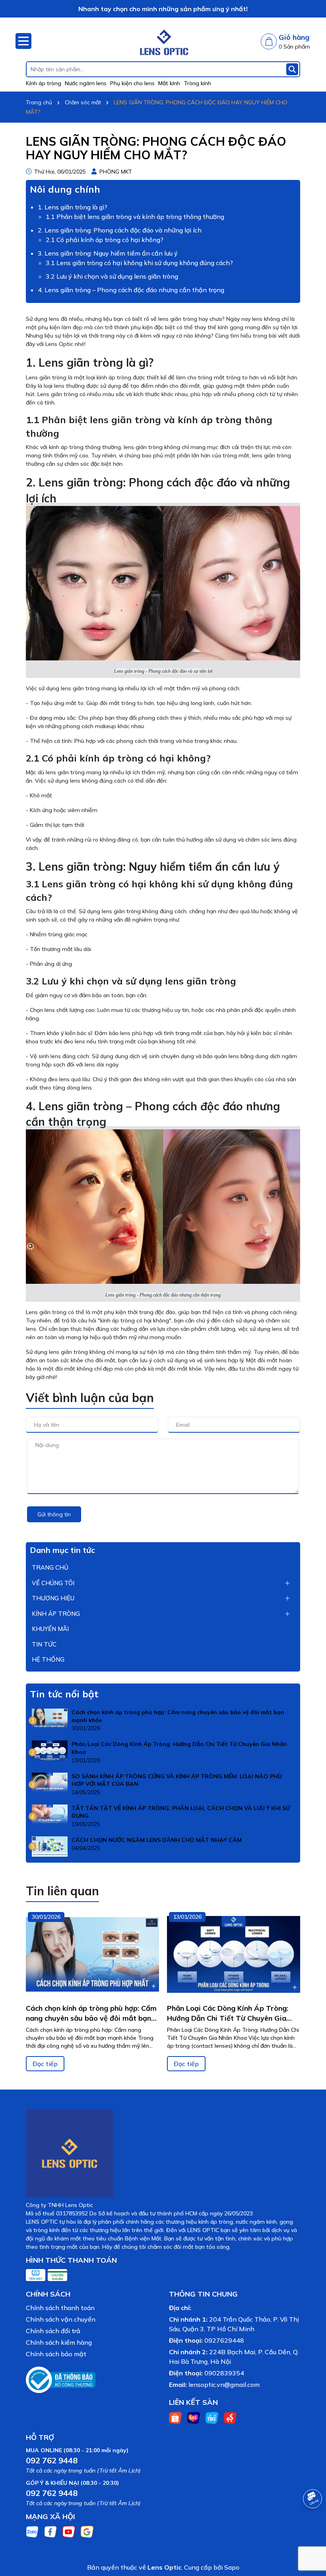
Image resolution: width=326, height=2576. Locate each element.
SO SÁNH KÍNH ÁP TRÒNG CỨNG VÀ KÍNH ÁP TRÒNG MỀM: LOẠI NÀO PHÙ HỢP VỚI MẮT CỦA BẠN (177, 1780)
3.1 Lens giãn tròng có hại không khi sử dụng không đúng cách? (139, 263)
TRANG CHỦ (50, 1567)
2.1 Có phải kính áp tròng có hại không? (105, 240)
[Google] (87, 2531)
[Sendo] (230, 2417)
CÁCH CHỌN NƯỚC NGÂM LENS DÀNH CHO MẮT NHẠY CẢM (157, 1840)
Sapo (232, 2567)
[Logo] (163, 39)
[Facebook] (50, 2531)
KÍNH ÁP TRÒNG (56, 1614)
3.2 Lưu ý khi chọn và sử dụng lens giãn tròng (112, 276)
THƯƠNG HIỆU (53, 1598)
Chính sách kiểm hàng (59, 2342)
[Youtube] (69, 2531)
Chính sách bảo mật (56, 2354)
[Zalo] (32, 2531)
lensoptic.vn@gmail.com (224, 2385)
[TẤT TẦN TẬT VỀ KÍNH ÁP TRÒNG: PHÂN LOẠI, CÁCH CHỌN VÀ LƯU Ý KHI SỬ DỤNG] (50, 1814)
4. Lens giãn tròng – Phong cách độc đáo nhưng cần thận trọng (131, 290)
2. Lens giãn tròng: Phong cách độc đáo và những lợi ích (120, 230)
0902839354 (224, 2373)
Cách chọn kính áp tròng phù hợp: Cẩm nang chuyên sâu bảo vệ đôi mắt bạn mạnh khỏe (178, 1716)
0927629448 (224, 2340)
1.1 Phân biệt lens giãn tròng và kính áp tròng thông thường (135, 217)
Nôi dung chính (65, 189)
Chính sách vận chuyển (61, 2319)
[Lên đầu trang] (310, 2528)
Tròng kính (197, 83)
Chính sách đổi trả (53, 2331)
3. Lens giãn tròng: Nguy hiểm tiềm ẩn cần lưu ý (108, 253)
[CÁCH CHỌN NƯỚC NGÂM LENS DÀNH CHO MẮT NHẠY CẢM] (50, 1846)
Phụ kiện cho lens (132, 83)
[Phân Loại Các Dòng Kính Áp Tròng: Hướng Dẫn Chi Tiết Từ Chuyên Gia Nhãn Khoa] (50, 1750)
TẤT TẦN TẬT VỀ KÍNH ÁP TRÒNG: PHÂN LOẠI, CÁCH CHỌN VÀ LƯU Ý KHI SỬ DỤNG (181, 1812)
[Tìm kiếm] (292, 69)
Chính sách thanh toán (60, 2308)
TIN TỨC (44, 1644)
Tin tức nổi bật (64, 1694)
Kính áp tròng (44, 83)
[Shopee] (175, 2417)
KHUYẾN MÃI (50, 1629)
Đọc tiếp (45, 2064)
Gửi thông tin (54, 1514)
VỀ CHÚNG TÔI (53, 1583)
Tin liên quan (62, 1891)
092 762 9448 (52, 2460)
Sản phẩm (294, 47)
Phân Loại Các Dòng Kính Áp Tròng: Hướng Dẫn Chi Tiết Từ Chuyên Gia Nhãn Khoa (179, 1748)
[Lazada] (194, 2417)
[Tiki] (212, 2417)
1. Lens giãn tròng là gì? (73, 207)
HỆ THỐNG (48, 1659)
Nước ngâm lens (86, 83)
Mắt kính (169, 83)
